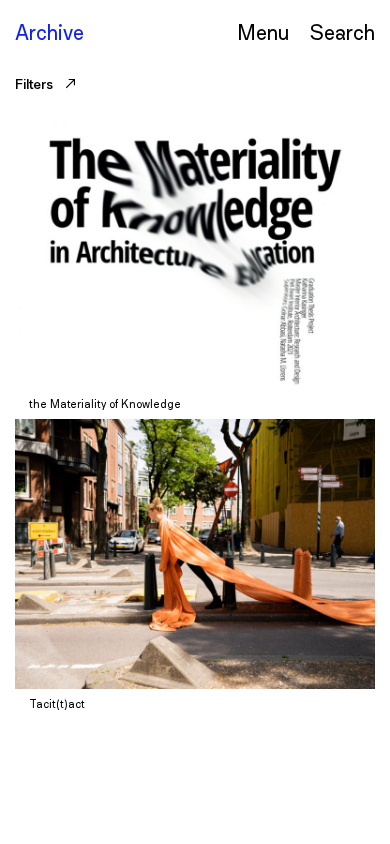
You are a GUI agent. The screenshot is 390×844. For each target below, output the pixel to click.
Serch (342, 31)
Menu (263, 31)
